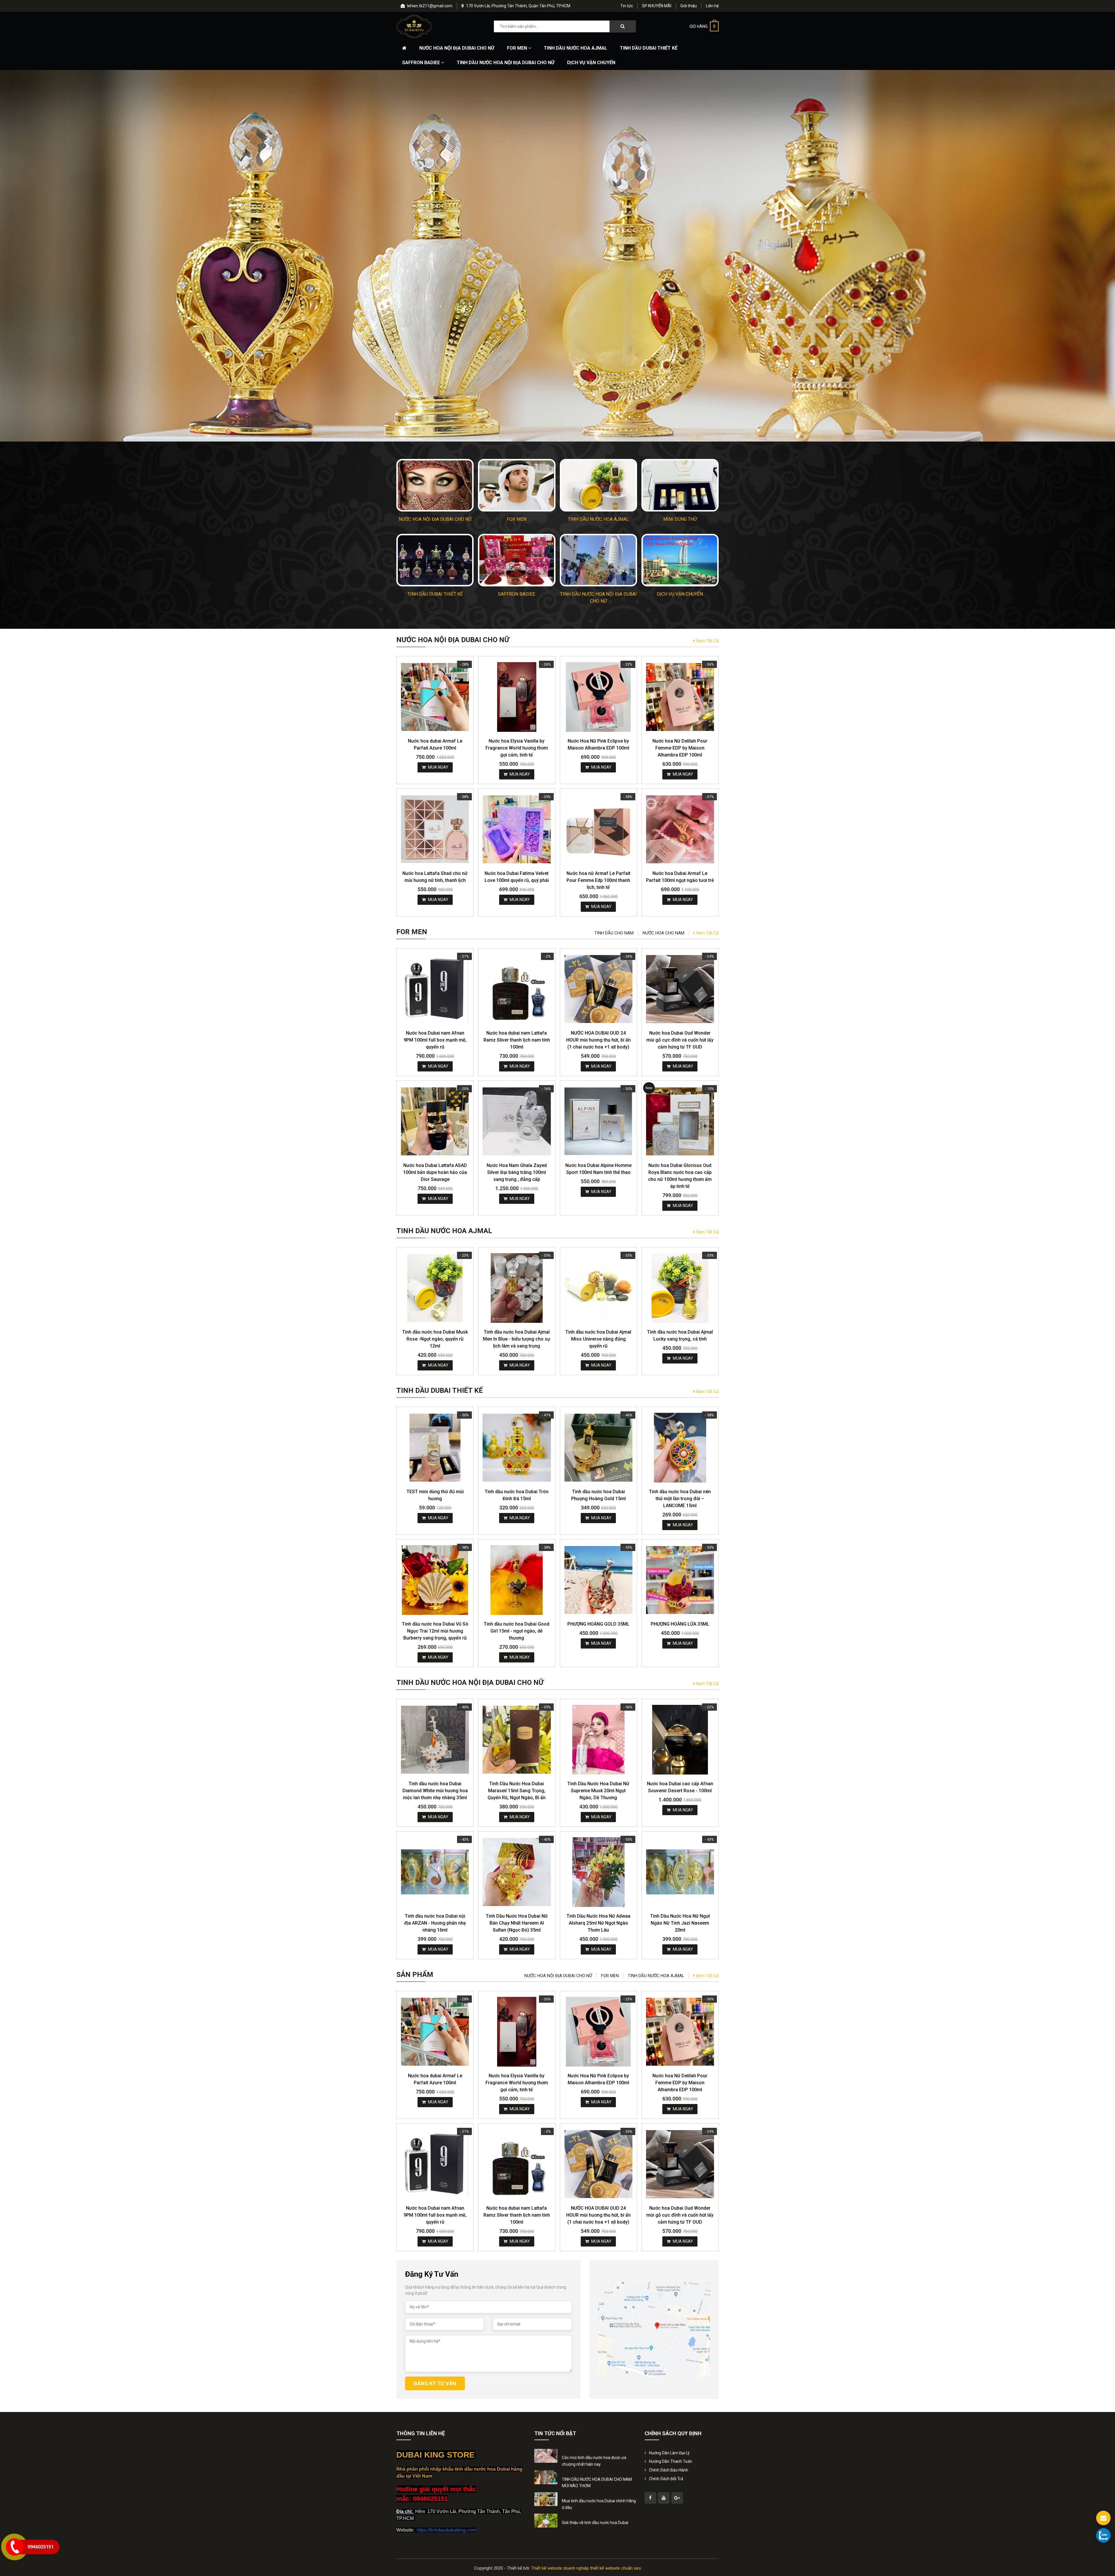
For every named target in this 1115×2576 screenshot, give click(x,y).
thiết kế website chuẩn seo (616, 2568)
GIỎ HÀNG (703, 26)
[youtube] (677, 2498)
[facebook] (650, 2498)
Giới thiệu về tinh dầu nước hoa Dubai (595, 2523)
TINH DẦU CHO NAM (614, 933)
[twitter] (664, 2498)
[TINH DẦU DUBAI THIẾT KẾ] (435, 560)
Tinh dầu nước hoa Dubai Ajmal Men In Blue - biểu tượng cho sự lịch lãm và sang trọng (517, 1339)
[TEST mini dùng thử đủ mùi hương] (435, 1448)
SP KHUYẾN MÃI (657, 6)
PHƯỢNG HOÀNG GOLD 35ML (598, 1624)
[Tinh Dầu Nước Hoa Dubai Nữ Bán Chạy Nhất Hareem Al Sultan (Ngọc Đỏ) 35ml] (517, 1872)
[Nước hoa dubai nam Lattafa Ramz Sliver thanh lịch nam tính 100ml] (517, 989)
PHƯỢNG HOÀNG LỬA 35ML (680, 1624)
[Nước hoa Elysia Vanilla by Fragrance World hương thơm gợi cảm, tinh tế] (517, 697)
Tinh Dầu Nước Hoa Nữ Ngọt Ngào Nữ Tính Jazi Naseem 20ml (680, 1923)
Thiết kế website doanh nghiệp (560, 2568)
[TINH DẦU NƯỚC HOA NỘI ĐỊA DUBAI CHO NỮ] (598, 560)
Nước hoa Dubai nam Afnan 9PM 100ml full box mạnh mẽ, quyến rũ (435, 1040)
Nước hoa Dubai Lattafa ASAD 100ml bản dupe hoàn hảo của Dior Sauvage (435, 1172)
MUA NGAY (438, 767)
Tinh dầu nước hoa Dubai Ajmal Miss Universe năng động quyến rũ (598, 1339)
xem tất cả (707, 641)
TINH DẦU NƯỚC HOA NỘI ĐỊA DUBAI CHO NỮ (506, 63)
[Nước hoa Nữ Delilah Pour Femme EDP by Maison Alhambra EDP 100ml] (680, 697)
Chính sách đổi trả (666, 2479)
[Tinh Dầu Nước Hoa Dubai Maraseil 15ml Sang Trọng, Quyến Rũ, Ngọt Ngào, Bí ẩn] (517, 1740)
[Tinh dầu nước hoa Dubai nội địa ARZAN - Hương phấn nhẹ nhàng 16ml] (435, 1872)
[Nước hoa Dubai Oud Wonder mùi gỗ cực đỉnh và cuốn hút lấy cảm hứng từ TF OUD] (680, 989)
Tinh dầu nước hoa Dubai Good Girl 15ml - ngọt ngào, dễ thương (517, 1631)
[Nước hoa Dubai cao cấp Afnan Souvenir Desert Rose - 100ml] (680, 1740)
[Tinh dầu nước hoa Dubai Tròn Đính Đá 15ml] (517, 1448)
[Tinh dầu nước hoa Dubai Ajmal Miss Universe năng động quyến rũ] (598, 1288)
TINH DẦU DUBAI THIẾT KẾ (649, 48)
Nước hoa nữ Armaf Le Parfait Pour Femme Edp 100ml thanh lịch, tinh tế (598, 880)
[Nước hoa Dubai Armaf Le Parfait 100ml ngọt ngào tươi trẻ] (680, 829)
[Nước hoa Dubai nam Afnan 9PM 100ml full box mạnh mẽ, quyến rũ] (435, 989)
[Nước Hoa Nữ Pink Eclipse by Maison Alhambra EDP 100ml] (598, 697)
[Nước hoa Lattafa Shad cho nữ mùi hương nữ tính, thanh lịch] (435, 829)
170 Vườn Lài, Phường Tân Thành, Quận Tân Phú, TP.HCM (518, 6)
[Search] (623, 26)
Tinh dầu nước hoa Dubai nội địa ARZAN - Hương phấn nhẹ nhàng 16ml (435, 1923)
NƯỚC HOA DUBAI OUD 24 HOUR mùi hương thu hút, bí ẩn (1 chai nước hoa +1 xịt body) (598, 1040)
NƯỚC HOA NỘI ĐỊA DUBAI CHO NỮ (457, 48)
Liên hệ (712, 6)
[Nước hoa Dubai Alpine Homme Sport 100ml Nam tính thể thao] (598, 1121)
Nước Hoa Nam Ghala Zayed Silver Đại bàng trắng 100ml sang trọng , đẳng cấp (517, 1172)
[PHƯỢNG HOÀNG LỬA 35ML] (680, 1580)
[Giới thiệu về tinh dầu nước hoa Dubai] (546, 2520)
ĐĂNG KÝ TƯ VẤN (435, 2383)
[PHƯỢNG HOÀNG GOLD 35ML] (598, 1580)
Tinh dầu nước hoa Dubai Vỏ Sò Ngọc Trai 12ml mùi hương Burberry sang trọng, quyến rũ (435, 1631)
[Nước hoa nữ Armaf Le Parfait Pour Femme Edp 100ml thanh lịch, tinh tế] (598, 829)
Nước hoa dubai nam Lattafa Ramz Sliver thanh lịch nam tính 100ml (517, 1040)
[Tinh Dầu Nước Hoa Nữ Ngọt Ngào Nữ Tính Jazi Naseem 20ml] (680, 1872)
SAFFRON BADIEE (422, 63)
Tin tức (627, 6)
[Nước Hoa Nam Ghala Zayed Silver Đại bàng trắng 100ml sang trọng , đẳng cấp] (517, 1121)
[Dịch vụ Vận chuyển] (680, 560)
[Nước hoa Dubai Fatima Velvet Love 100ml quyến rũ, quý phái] (517, 829)
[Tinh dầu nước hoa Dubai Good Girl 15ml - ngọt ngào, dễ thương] (517, 1580)
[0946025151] (1103, 2535)
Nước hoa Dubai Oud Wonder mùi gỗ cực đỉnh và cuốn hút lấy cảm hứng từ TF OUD (680, 1040)
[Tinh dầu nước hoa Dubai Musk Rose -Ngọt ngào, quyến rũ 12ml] (435, 1288)
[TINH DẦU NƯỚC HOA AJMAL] (598, 485)
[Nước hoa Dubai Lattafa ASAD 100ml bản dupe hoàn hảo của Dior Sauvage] (435, 1121)
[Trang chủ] (404, 48)
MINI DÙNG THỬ (680, 519)
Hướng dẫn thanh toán (671, 2461)
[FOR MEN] (517, 485)
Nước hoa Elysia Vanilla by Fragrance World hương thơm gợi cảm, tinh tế (517, 748)
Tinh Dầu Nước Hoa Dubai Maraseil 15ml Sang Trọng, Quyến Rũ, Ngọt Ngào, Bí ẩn (517, 1791)
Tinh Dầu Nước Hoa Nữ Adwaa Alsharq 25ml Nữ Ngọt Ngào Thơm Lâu (598, 1923)
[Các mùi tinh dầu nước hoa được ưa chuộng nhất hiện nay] (546, 2456)
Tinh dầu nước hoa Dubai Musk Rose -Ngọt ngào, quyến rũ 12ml (435, 1339)
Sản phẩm (415, 1975)
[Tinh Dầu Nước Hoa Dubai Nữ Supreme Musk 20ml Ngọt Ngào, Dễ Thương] (598, 1740)
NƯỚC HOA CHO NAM (663, 933)
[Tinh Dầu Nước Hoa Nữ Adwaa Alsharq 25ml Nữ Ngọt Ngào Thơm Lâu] (598, 1872)
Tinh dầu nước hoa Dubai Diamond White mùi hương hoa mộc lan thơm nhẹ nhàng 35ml (435, 1791)
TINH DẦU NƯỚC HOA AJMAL (576, 48)
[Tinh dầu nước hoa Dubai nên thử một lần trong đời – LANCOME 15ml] (680, 1448)
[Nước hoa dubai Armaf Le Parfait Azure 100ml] (435, 697)
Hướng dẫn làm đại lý (669, 2453)
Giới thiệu (689, 6)
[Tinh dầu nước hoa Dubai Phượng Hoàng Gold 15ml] (598, 1448)
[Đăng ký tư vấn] (1103, 2518)
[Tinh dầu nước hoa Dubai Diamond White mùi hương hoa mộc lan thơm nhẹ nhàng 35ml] (435, 1740)
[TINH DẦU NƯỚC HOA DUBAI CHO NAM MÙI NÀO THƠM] (546, 2477)
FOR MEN (518, 48)
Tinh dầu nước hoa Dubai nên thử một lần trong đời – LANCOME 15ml (680, 1499)
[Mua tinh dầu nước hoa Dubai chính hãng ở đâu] (546, 2499)
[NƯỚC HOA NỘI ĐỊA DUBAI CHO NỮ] (435, 485)
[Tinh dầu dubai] (414, 26)
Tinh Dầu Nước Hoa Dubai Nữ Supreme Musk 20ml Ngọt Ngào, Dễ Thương (598, 1791)
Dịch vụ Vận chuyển (591, 63)
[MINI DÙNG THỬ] (680, 485)
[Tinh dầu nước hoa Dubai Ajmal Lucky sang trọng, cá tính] (680, 1288)
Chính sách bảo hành (669, 2470)
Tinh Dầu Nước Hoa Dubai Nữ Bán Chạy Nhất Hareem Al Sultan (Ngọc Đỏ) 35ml (517, 1923)
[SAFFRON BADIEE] (517, 560)
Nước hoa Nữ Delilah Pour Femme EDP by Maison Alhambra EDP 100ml (680, 748)
